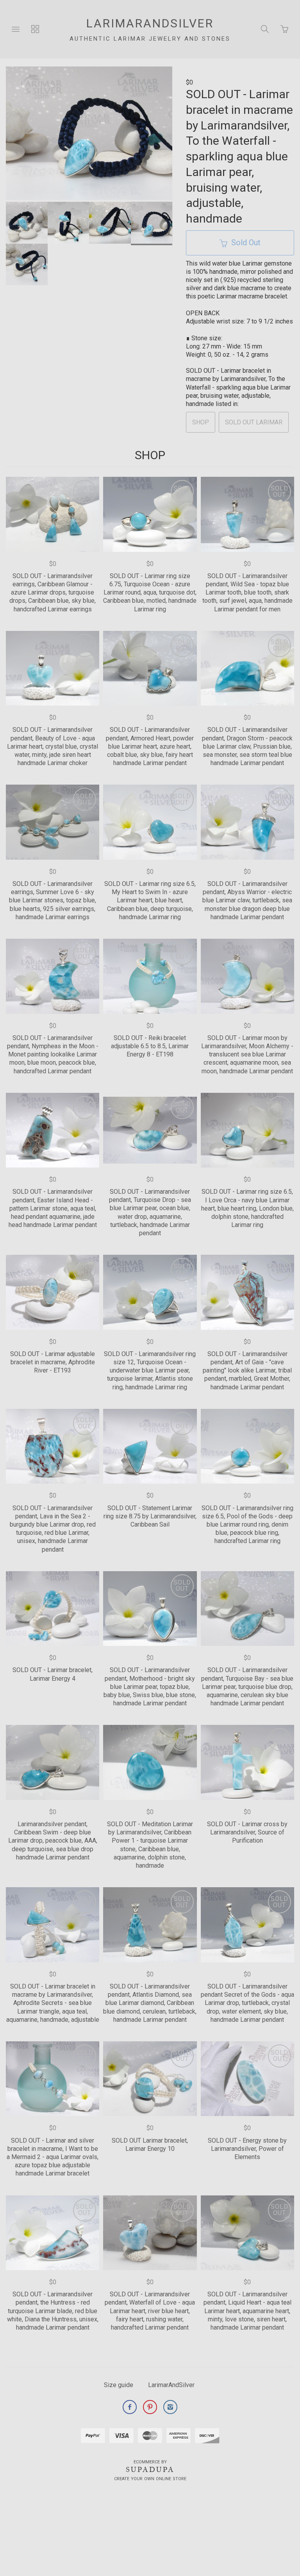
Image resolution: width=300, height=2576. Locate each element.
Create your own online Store (150, 2479)
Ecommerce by (150, 2462)
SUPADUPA (150, 2470)
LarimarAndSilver (171, 2385)
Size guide (119, 2385)
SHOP (201, 422)
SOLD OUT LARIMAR (254, 422)
